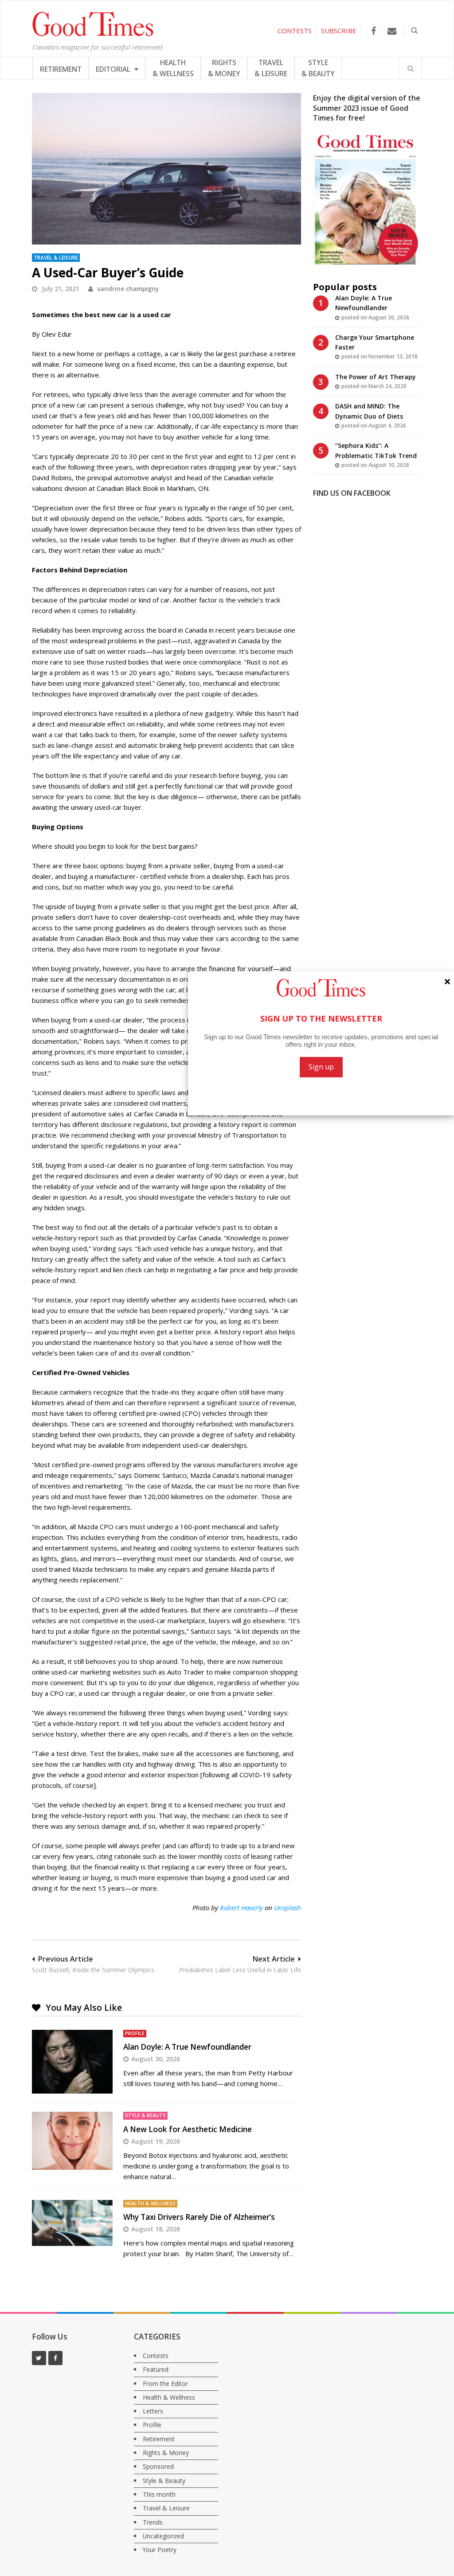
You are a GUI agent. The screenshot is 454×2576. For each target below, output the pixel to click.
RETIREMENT (61, 69)
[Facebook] (374, 31)
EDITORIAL (114, 69)
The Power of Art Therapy (376, 377)
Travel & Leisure (56, 257)
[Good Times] (93, 34)
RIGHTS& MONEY (224, 68)
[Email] (392, 31)
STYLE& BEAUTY (318, 68)
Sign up (321, 1067)
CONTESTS (295, 31)
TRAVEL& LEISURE (271, 68)
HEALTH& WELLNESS (173, 68)
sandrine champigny (128, 289)
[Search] (411, 68)
